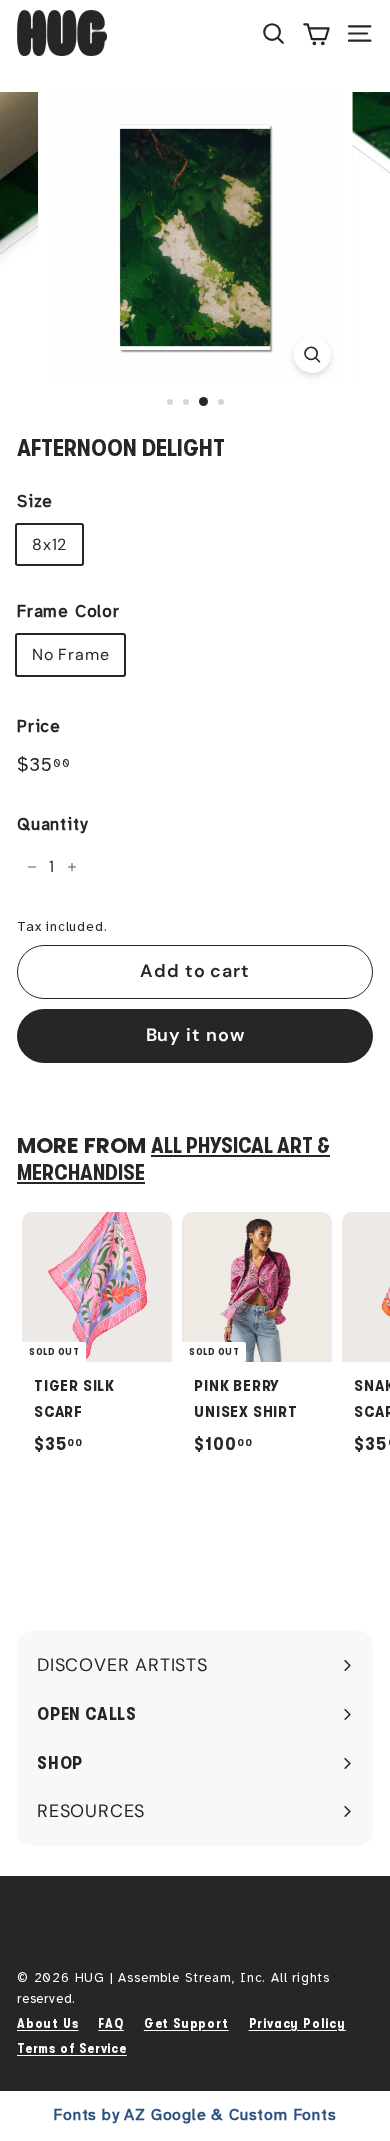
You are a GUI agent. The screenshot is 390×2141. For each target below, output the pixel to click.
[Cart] (316, 33)
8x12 (49, 544)
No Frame (70, 654)
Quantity (52, 824)
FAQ (110, 2023)
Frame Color (68, 611)
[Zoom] (311, 354)
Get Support (186, 2023)
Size (35, 501)
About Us (47, 2023)
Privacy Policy (297, 2023)
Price (39, 726)
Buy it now (195, 1035)
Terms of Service (72, 2048)
